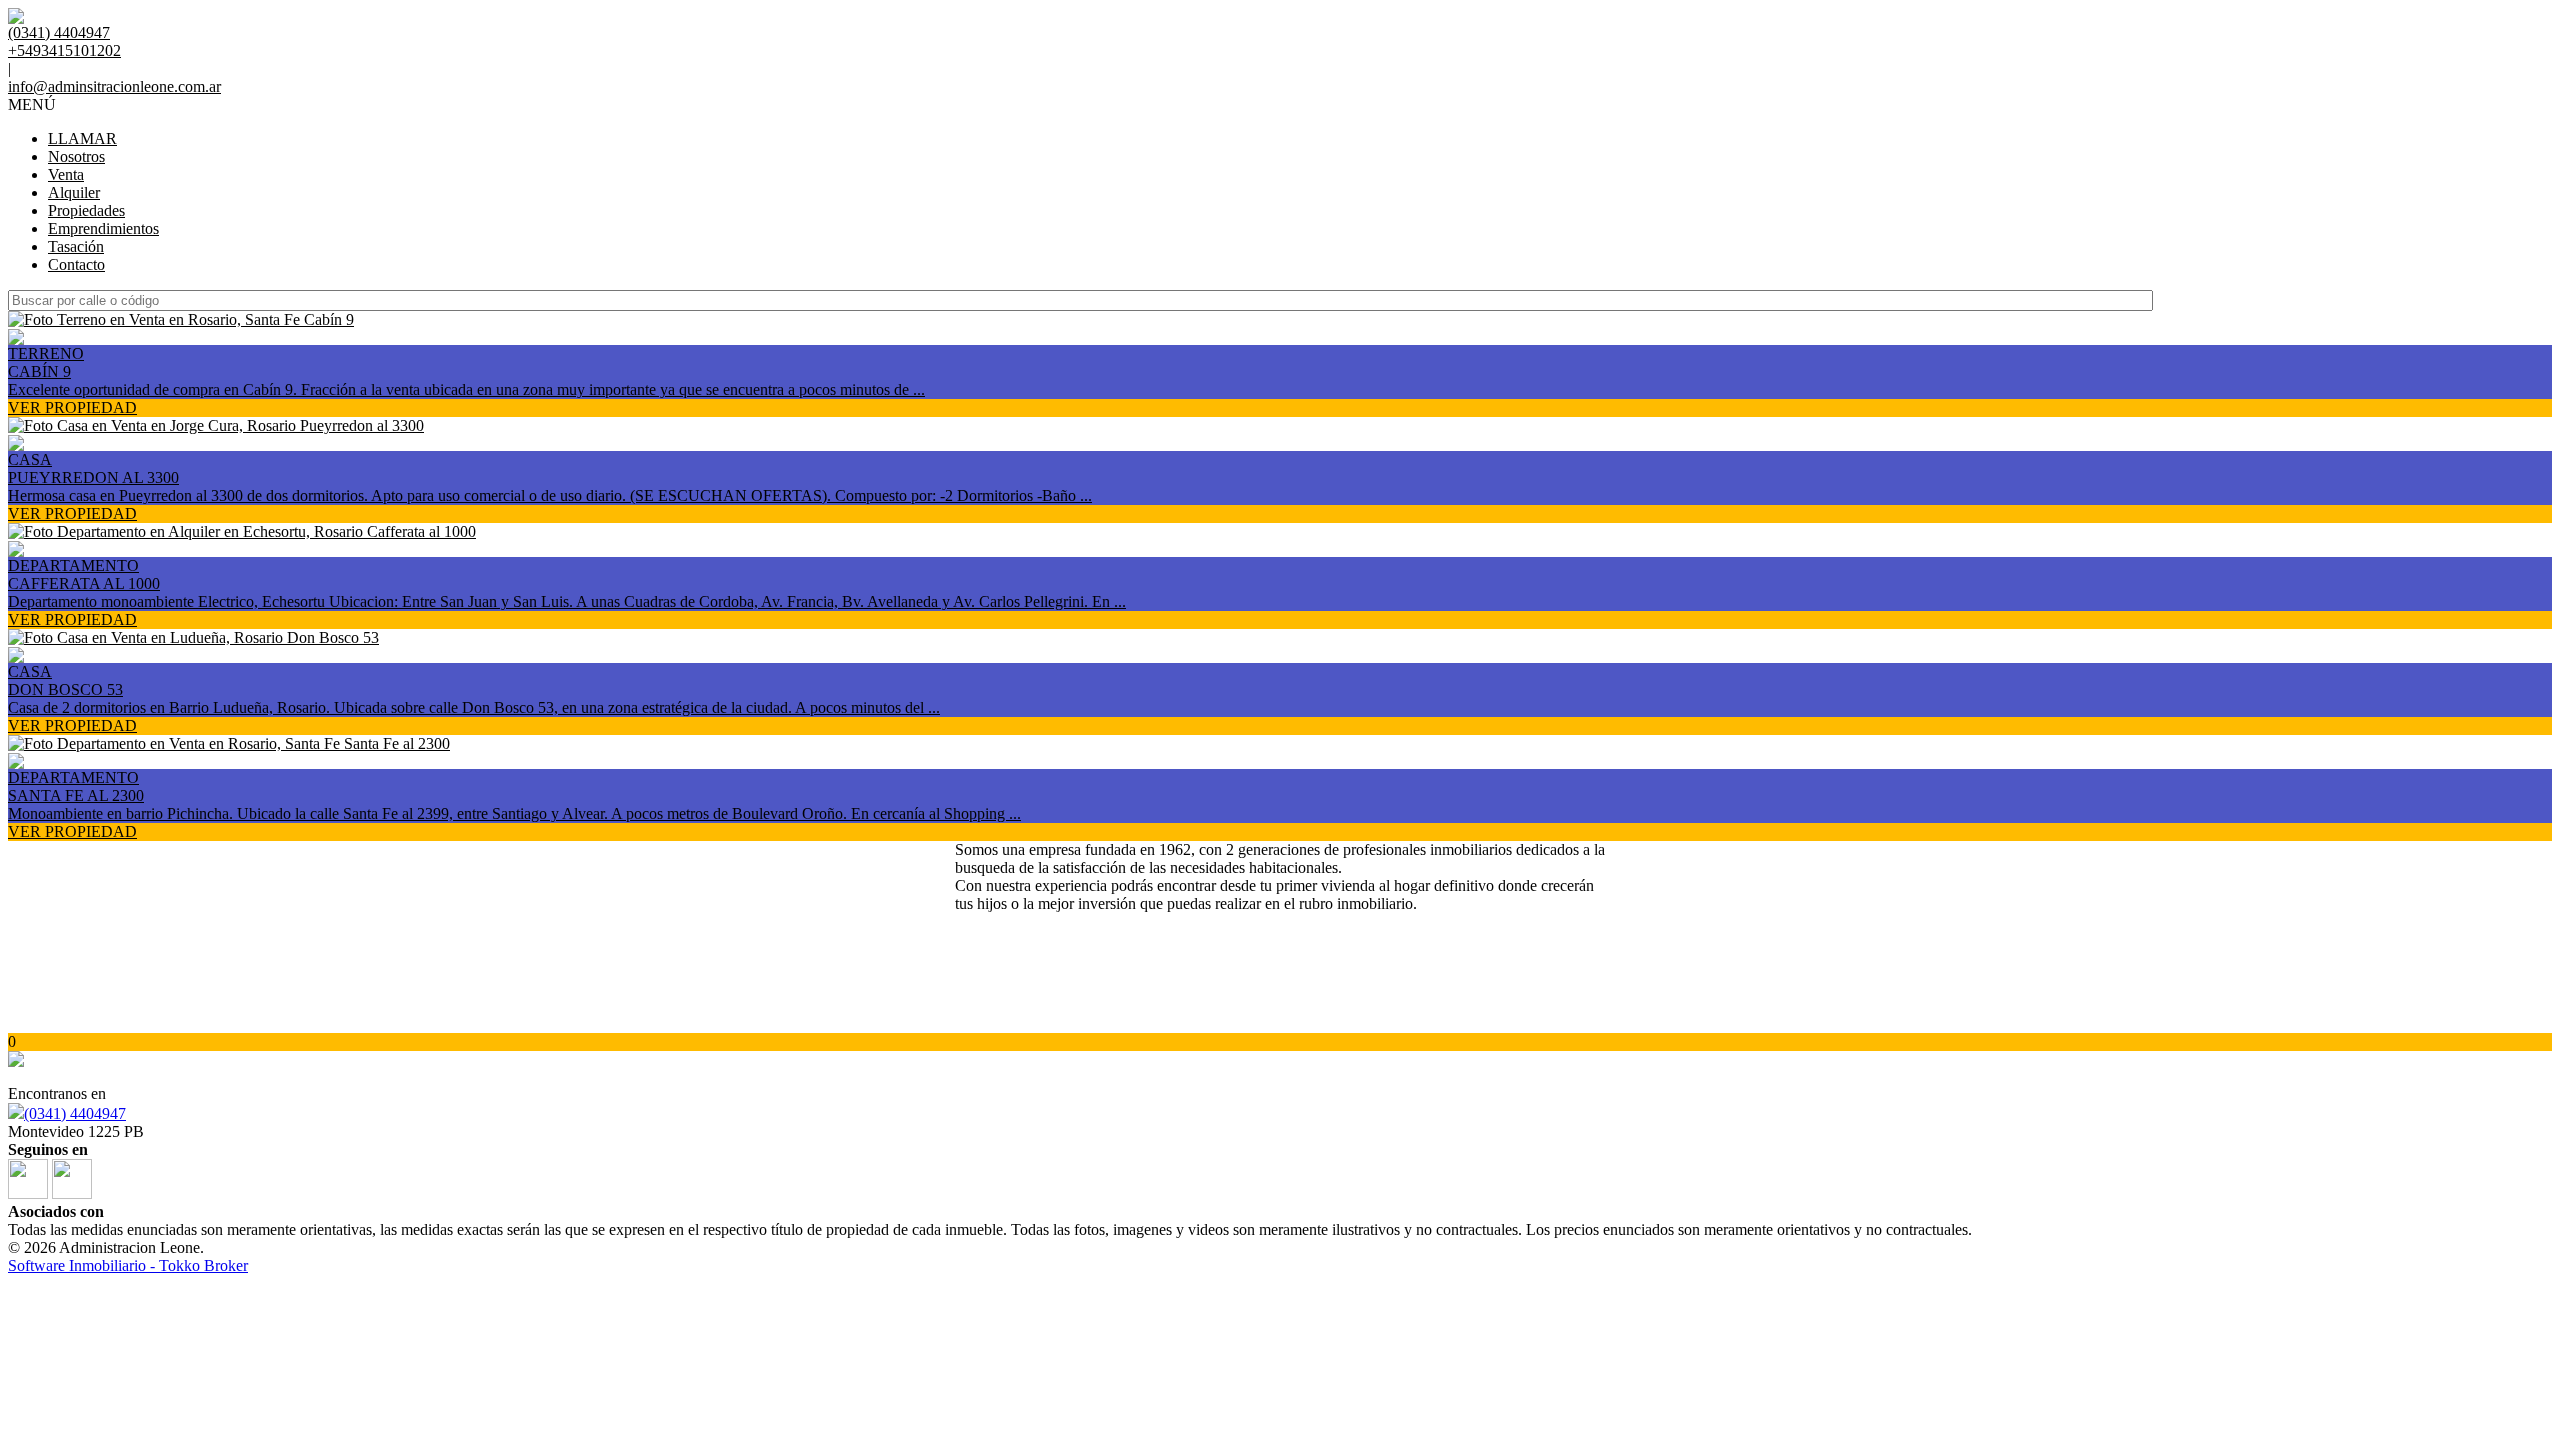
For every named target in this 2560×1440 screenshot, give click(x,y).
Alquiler (74, 192)
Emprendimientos (103, 228)
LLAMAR (82, 138)
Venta (66, 174)
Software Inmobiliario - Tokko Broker (128, 1265)
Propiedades (86, 210)
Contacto (76, 264)
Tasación (76, 246)
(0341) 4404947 (75, 1113)
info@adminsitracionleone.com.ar (114, 86)
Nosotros (76, 156)
